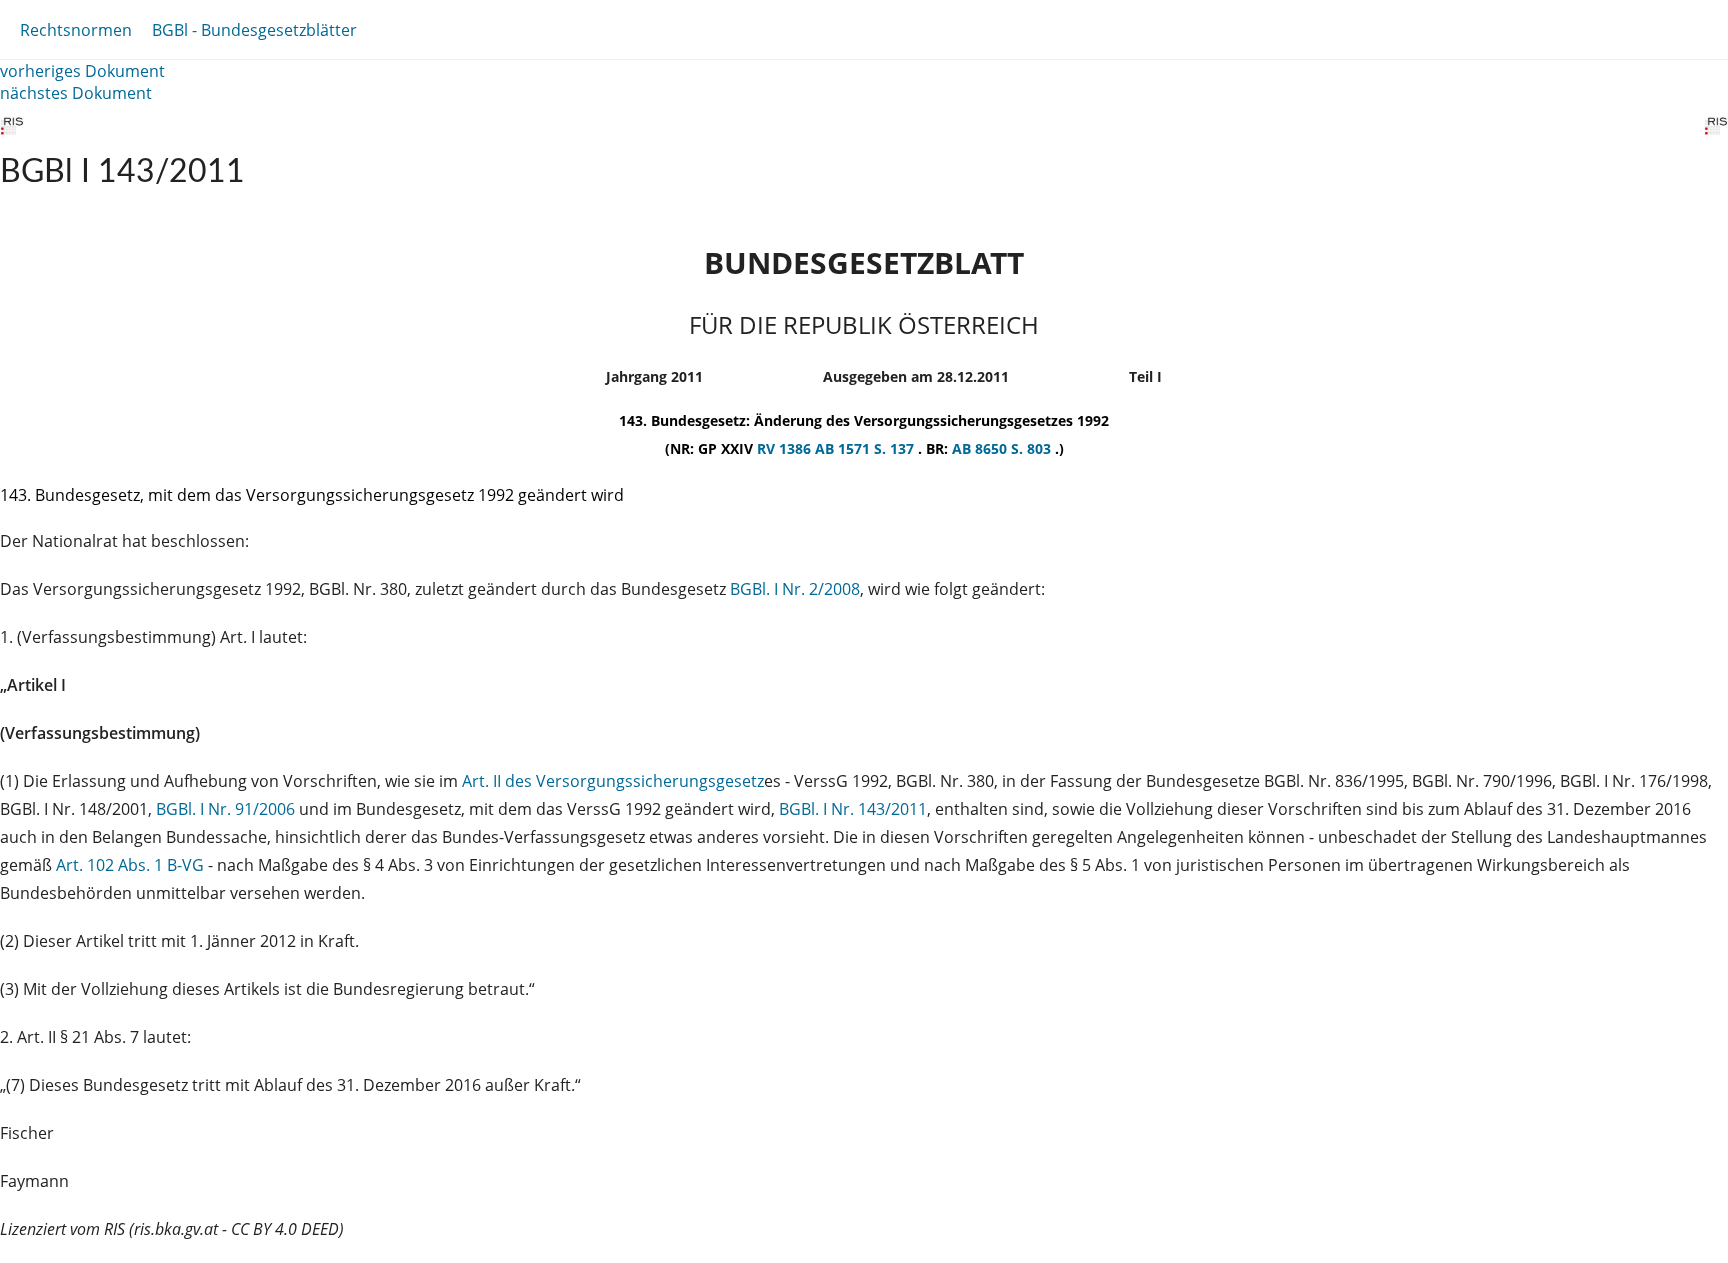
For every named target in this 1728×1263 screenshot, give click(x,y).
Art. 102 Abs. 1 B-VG (130, 865)
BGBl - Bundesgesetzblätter (254, 30)
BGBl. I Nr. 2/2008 (795, 589)
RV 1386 (786, 448)
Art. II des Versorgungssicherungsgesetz (613, 781)
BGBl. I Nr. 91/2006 (225, 809)
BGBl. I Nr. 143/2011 (853, 809)
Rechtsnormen (76, 30)
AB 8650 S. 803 (1003, 448)
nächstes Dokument (76, 93)
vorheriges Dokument (82, 71)
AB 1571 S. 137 (866, 448)
